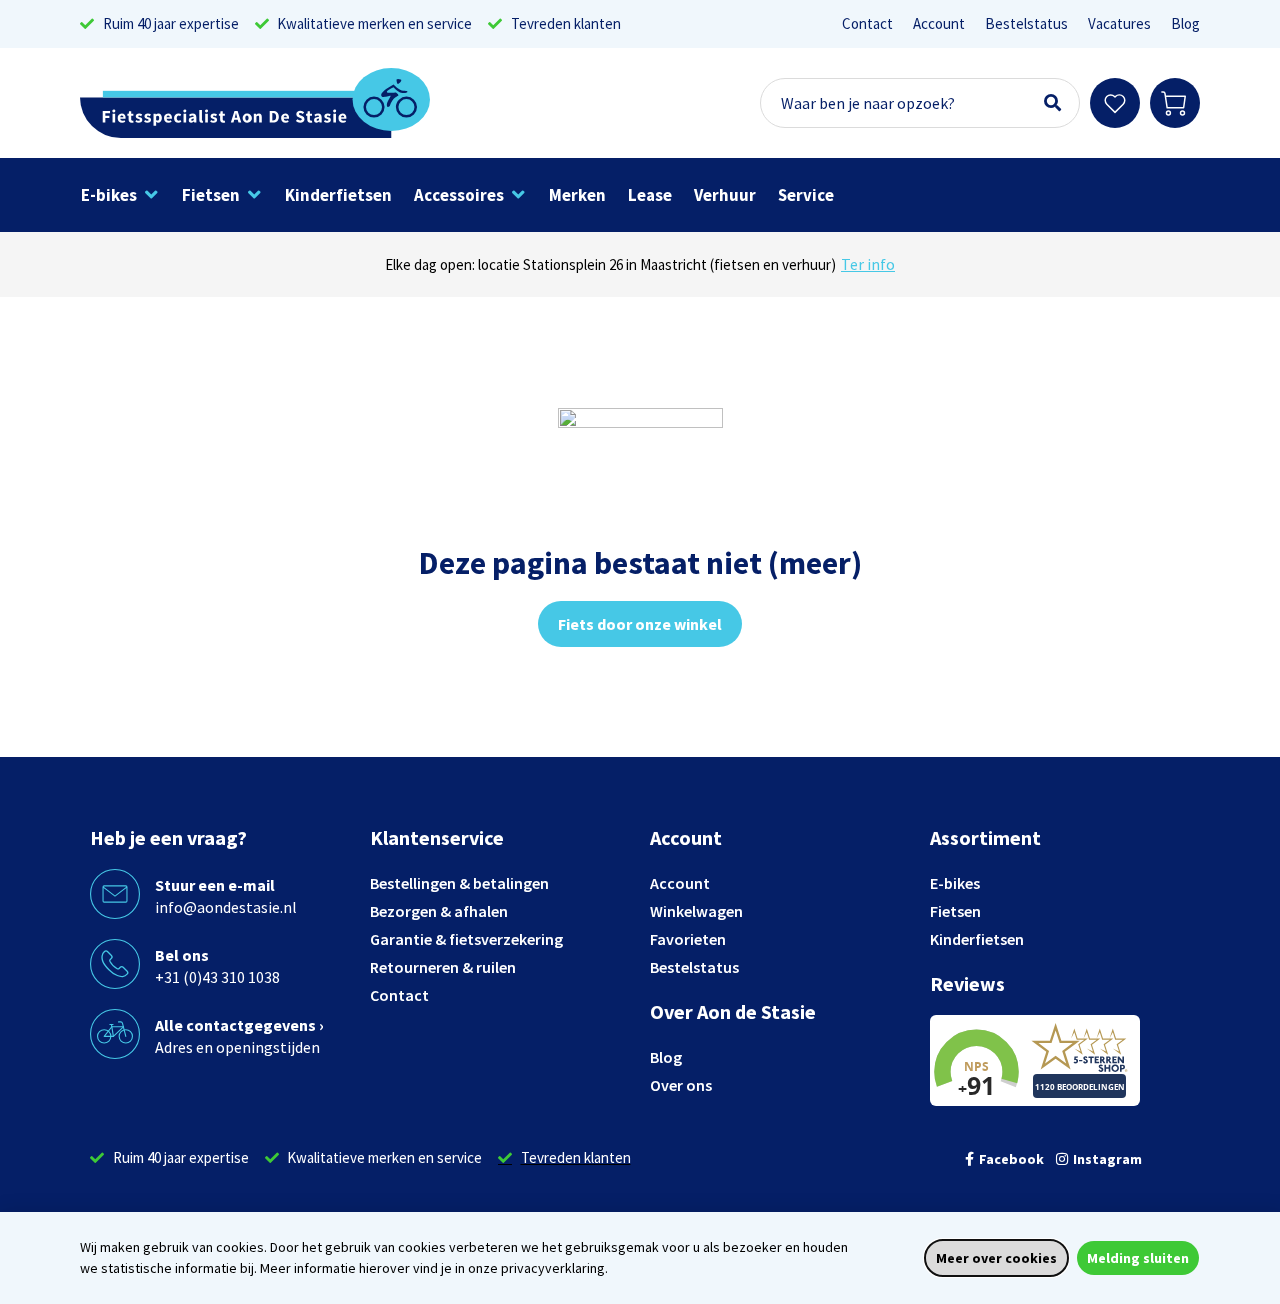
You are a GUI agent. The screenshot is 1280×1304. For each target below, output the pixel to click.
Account (939, 23)
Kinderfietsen (977, 939)
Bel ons (182, 955)
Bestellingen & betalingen (459, 883)
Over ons (681, 1085)
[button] (120, 195)
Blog (1185, 23)
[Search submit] (1052, 103)
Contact (867, 23)
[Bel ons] (115, 964)
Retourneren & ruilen (443, 967)
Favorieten (688, 939)
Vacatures (1119, 23)
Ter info (868, 264)
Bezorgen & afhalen (439, 911)
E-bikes (955, 883)
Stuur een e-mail (215, 885)
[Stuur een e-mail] (115, 894)
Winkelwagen (696, 911)
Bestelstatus (1026, 23)
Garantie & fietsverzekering (466, 939)
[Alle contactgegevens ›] (115, 1034)
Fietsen (955, 911)
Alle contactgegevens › (239, 1025)
